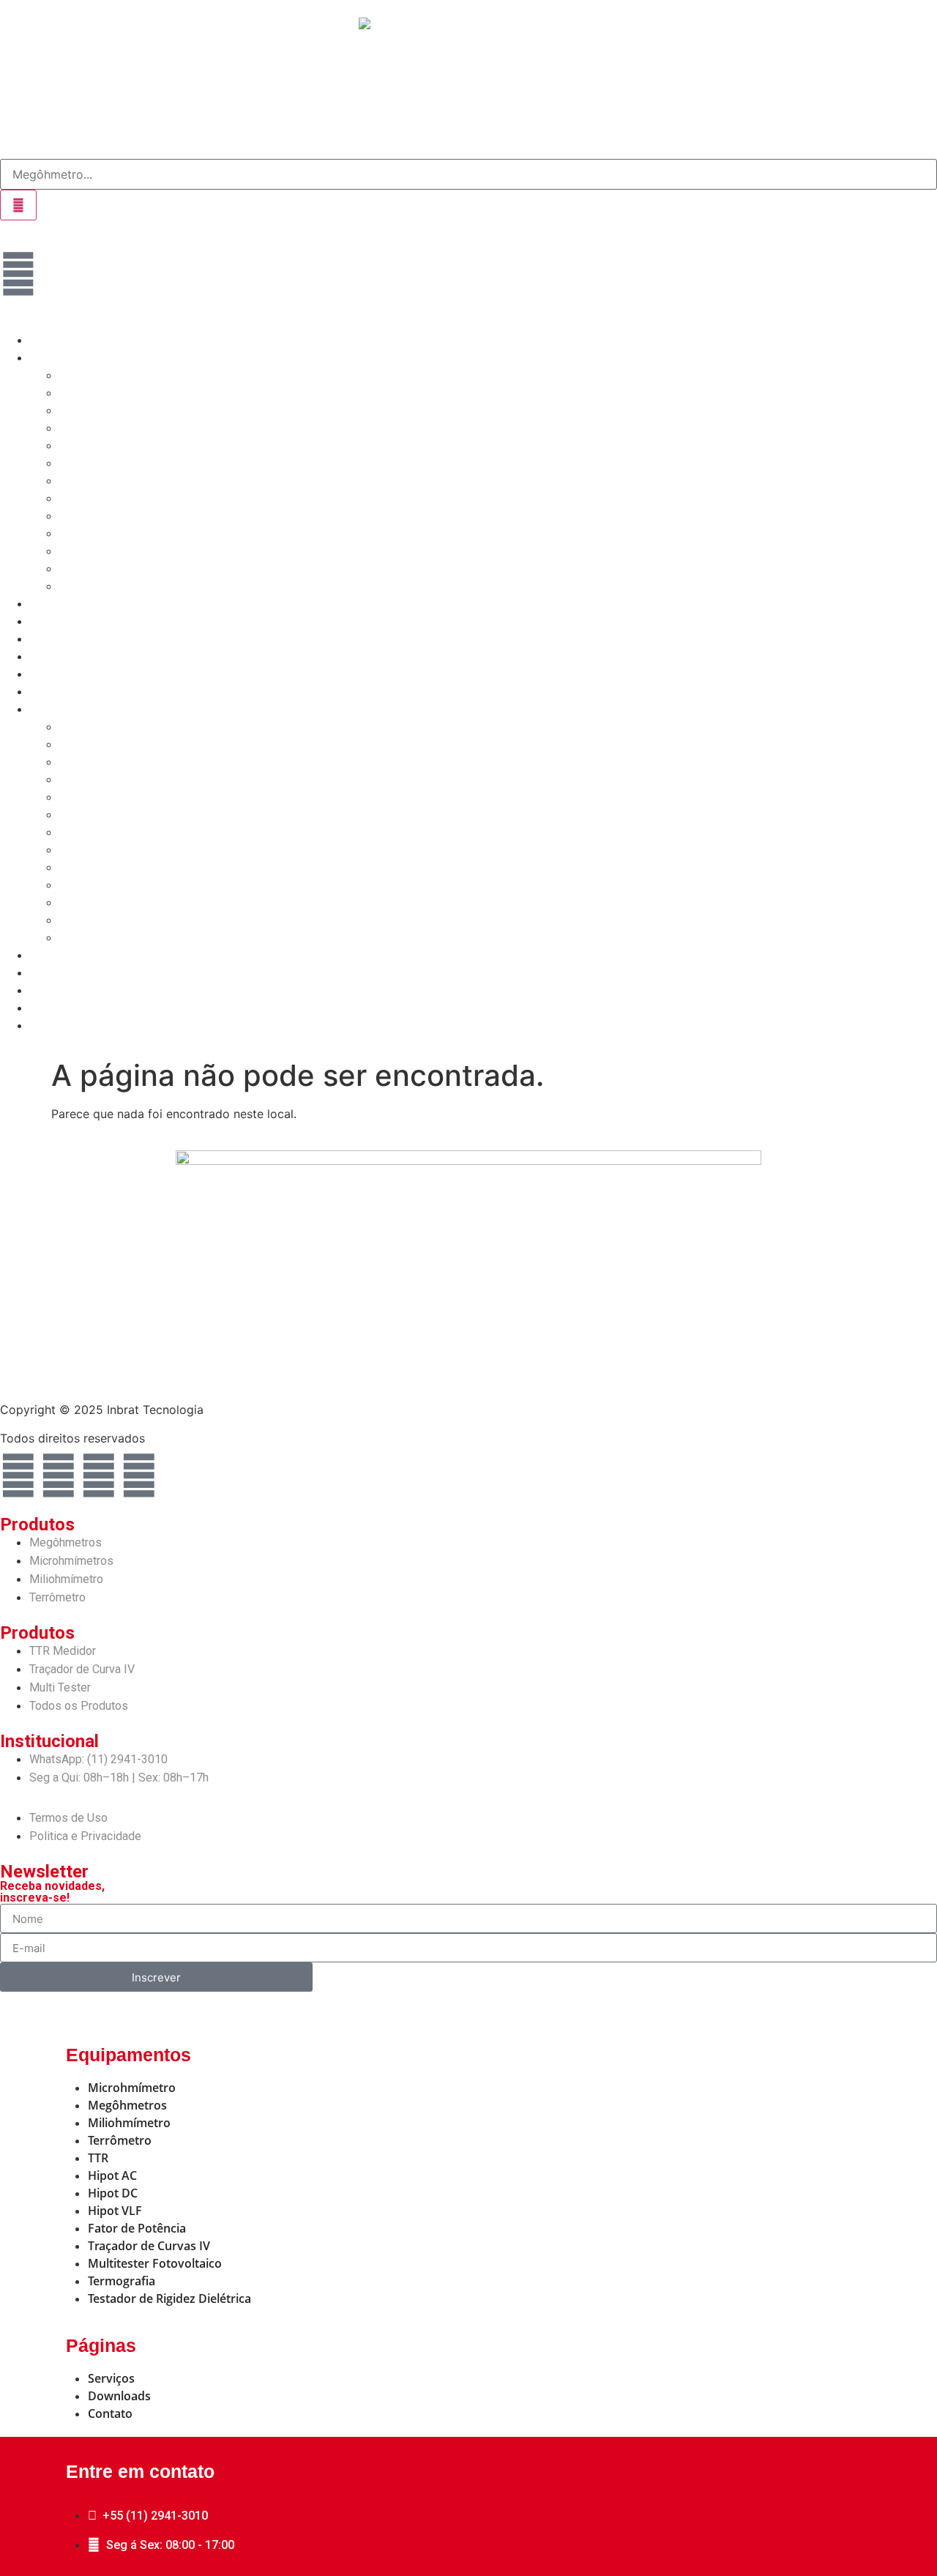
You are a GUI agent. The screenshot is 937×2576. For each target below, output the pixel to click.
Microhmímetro (100, 393)
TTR (70, 446)
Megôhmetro (94, 375)
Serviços (54, 621)
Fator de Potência (108, 516)
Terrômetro (89, 428)
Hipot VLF (86, 498)
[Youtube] (139, 1475)
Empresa (54, 656)
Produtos (55, 358)
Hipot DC (84, 481)
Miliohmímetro (98, 410)
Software (54, 604)
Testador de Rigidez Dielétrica (141, 586)
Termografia (92, 551)
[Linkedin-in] (59, 1475)
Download (57, 639)
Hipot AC (83, 463)
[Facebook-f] (18, 1475)
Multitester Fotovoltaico (124, 569)
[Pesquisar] (18, 205)
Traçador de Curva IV (117, 533)
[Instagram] (99, 1475)
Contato (52, 674)
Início (44, 340)
